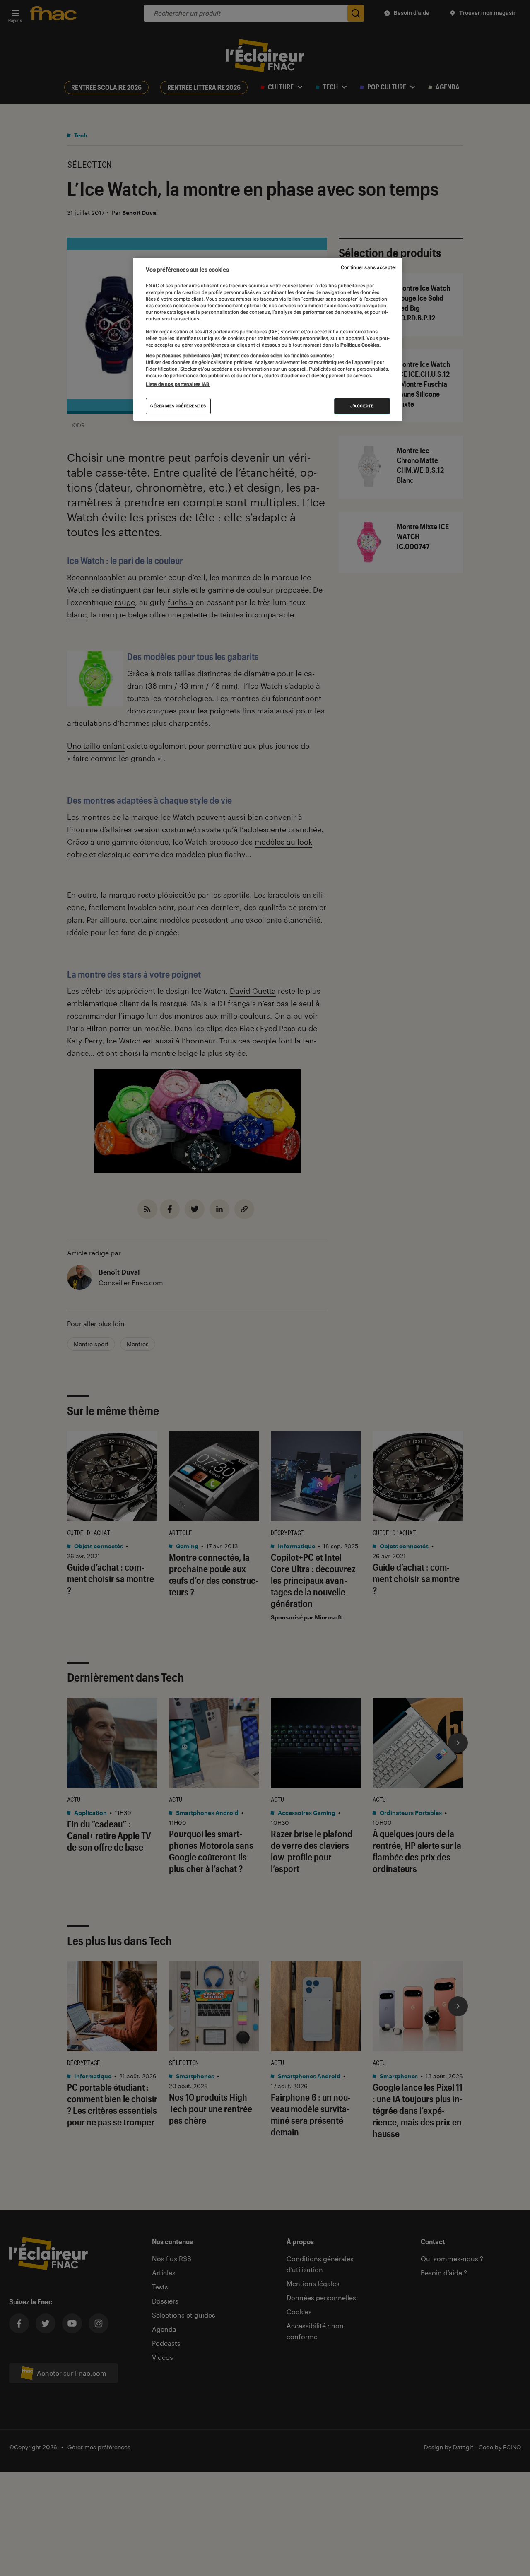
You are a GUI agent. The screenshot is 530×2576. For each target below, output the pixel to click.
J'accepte (362, 406)
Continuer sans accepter (369, 267)
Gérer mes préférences (178, 406)
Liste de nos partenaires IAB (178, 384)
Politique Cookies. (360, 345)
